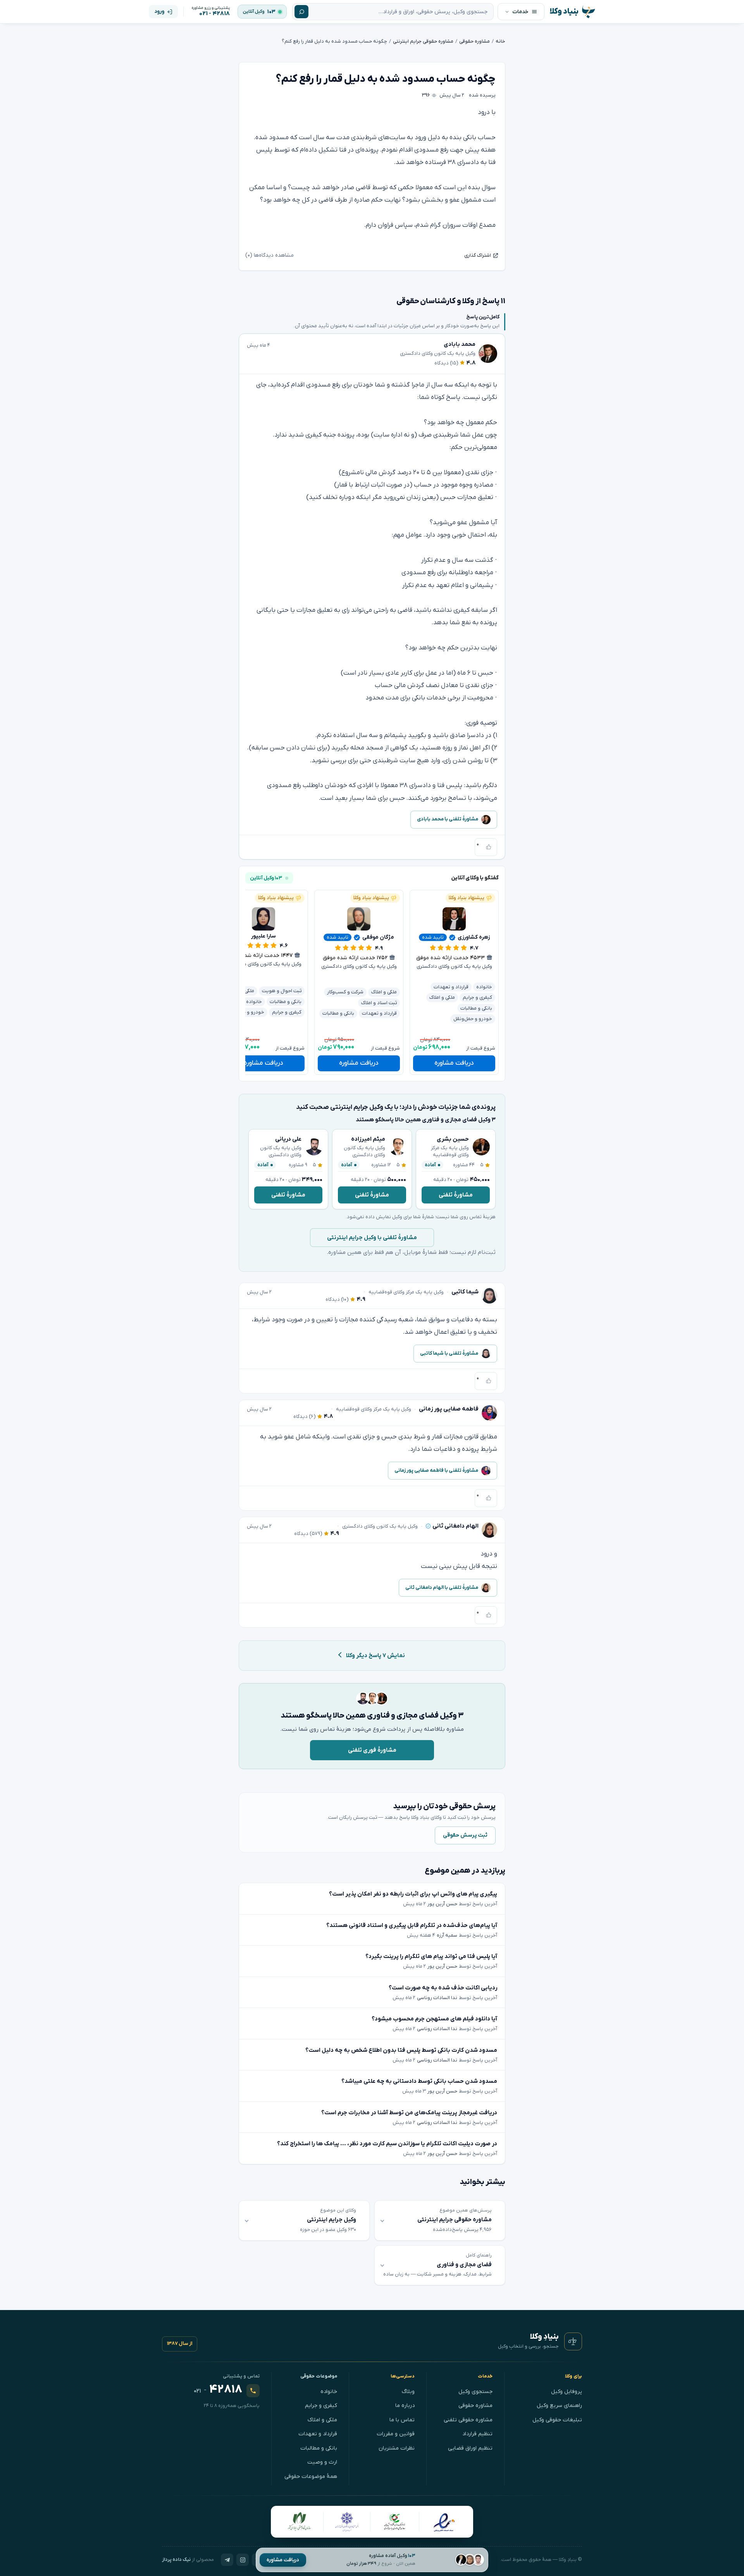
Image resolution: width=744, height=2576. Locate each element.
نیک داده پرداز (176, 2560)
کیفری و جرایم (321, 2406)
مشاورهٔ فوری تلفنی (372, 1750)
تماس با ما (402, 2420)
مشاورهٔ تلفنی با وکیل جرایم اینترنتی (372, 1238)
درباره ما (405, 2406)
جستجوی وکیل (475, 2392)
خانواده (329, 2392)
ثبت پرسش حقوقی (465, 1835)
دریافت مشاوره (283, 2560)
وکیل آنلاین (254, 12)
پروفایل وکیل (567, 2392)
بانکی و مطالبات (319, 2448)
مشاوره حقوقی (475, 2406)
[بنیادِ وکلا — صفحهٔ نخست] (573, 2341)
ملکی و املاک (322, 2420)
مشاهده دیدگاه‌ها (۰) (270, 255)
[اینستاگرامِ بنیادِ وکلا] (243, 2560)
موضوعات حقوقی (319, 2376)
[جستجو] (301, 12)
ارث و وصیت (322, 2462)
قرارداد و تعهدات (318, 2434)
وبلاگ (408, 2392)
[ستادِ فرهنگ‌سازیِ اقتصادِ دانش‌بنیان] (395, 2522)
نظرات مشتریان (397, 2448)
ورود (159, 11)
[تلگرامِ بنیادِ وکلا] (227, 2560)
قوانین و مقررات (396, 2434)
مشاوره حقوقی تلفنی (468, 2420)
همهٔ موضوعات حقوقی (311, 2477)
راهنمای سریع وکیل (559, 2406)
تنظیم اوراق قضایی (470, 2448)
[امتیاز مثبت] (489, 847)
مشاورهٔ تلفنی (456, 1195)
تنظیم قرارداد (477, 2434)
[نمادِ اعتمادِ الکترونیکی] (444, 2522)
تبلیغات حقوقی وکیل (557, 2420)
